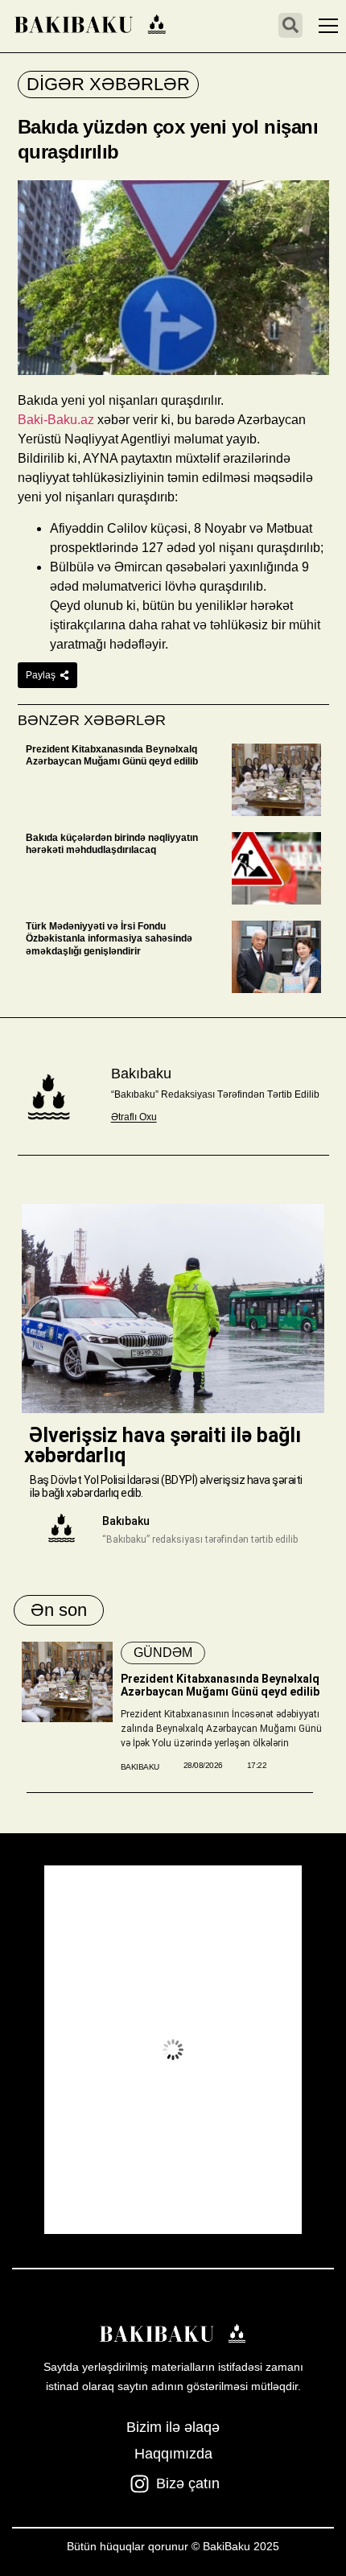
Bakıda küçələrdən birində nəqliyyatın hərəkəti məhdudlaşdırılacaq (112, 844)
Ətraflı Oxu (134, 1117)
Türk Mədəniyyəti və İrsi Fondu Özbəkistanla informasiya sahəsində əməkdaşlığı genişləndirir (109, 939)
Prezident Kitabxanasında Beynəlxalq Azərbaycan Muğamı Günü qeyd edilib (112, 756)
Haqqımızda (173, 2454)
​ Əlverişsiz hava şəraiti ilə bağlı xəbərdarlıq (163, 1445)
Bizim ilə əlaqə (173, 2427)
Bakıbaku (141, 1074)
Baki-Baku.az (56, 420)
